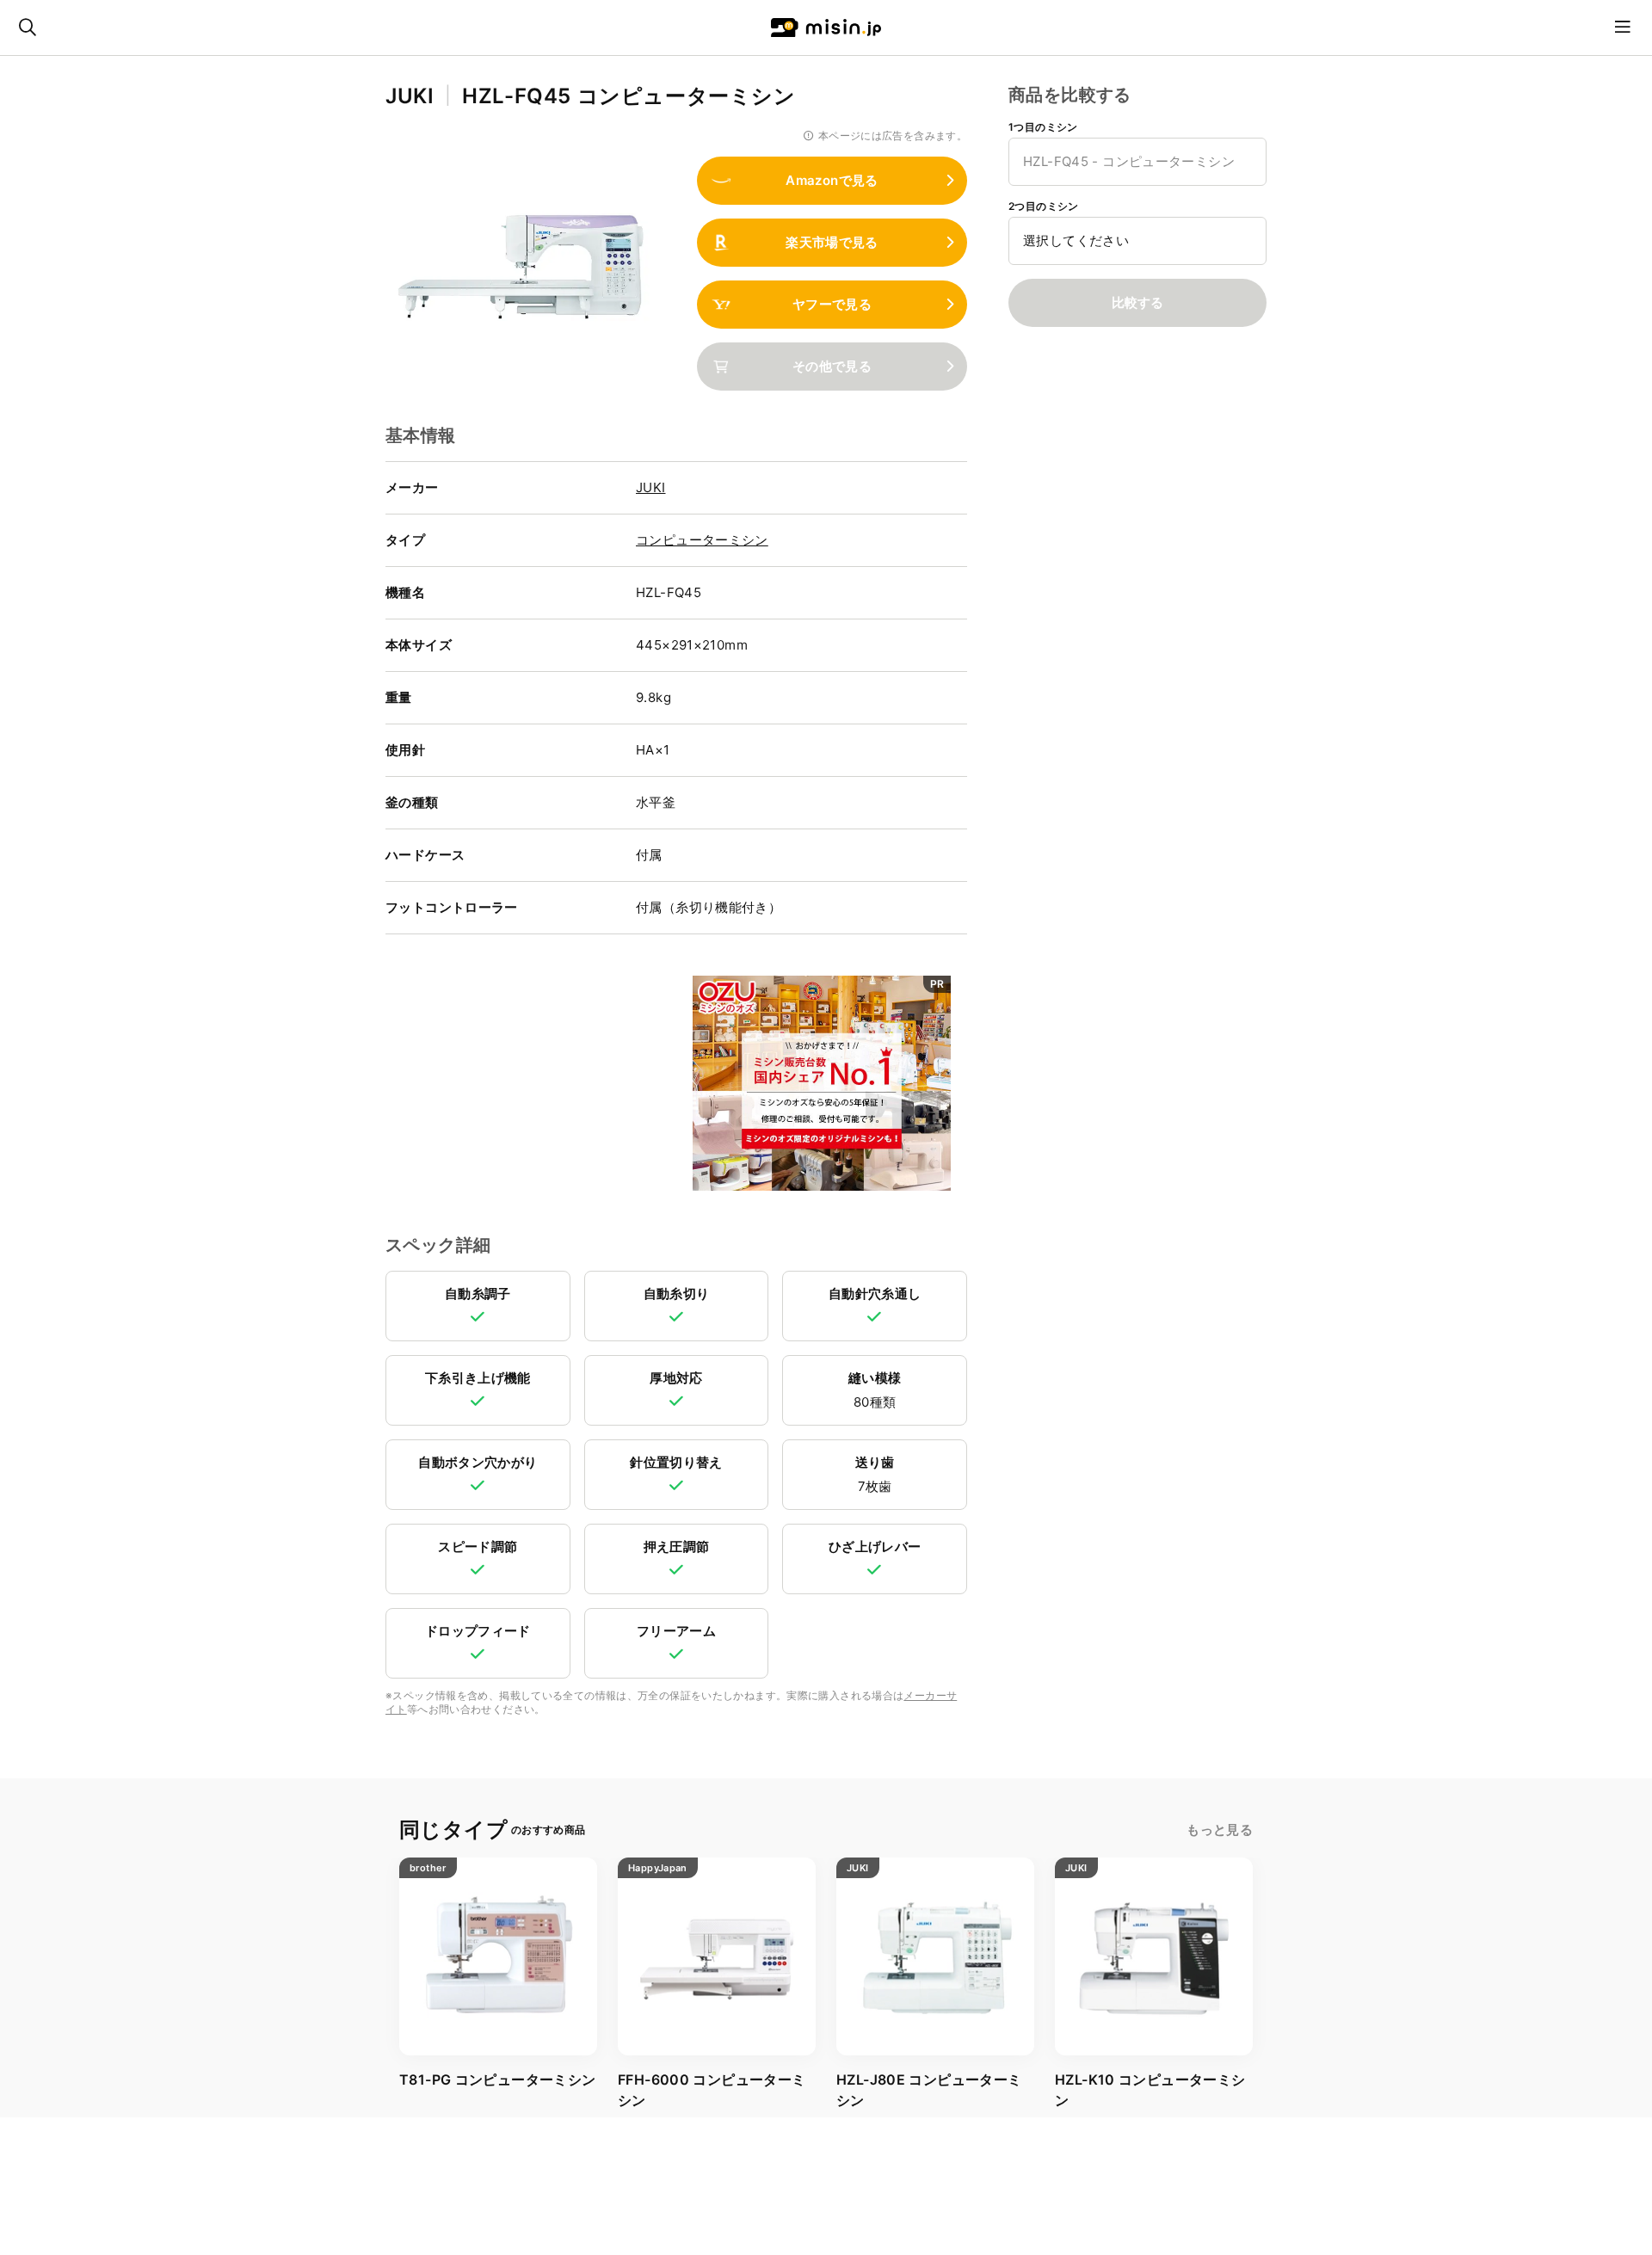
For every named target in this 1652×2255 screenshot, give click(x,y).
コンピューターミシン (702, 540)
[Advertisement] (531, 1084)
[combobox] (1137, 162)
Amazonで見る (832, 180)
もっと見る (1220, 1830)
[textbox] (1137, 241)
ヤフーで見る (832, 304)
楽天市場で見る (832, 242)
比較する (1137, 302)
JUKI (651, 487)
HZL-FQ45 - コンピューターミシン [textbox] (1129, 161)
